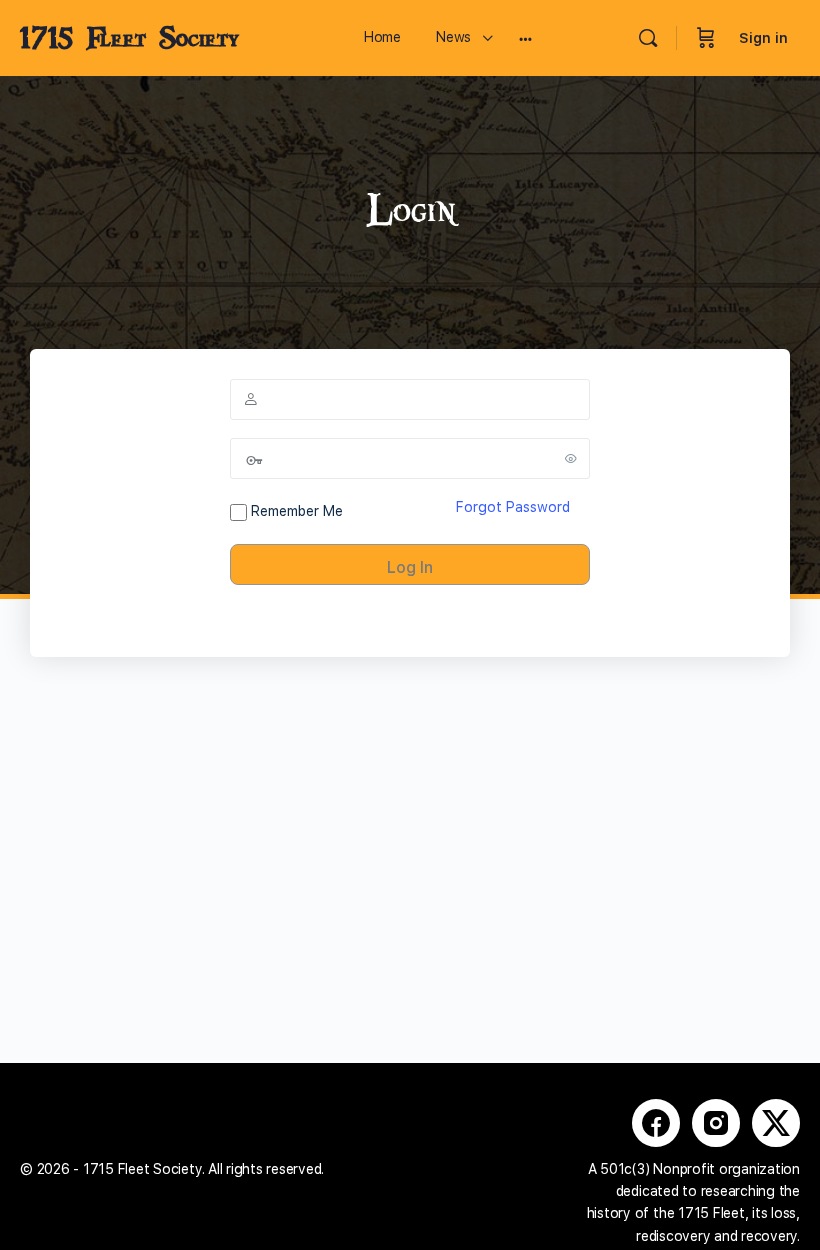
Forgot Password (513, 507)
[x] (776, 1123)
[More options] (525, 38)
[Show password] (571, 458)
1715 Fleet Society (129, 38)
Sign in (763, 38)
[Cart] (706, 38)
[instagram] (716, 1123)
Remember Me (295, 511)
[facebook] (656, 1123)
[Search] (648, 38)
